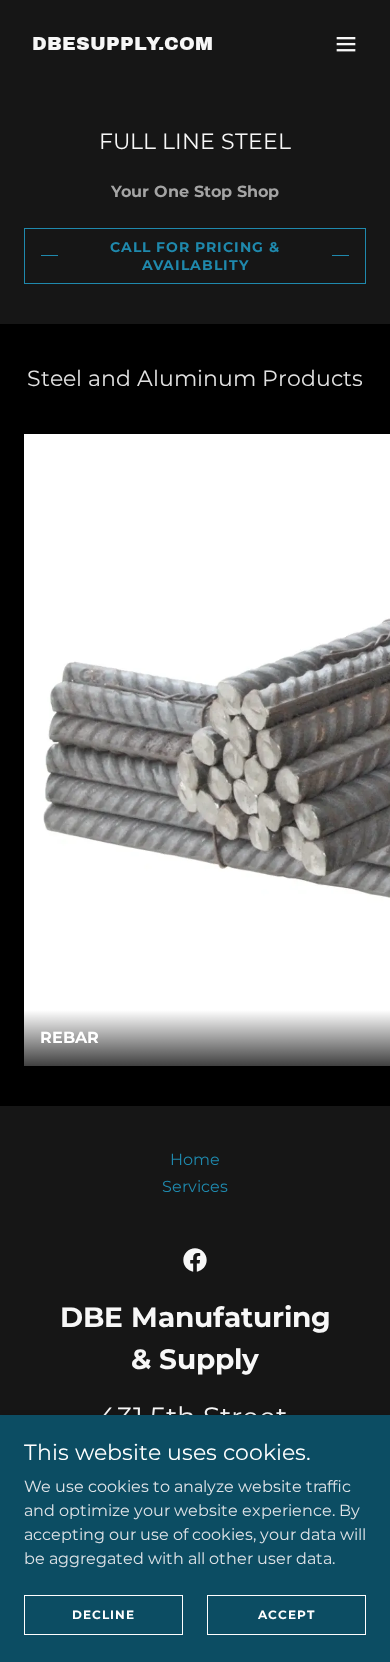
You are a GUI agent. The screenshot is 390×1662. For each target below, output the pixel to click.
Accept (286, 1614)
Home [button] (195, 1159)
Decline (103, 1614)
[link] (122, 44)
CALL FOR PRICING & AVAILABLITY (195, 256)
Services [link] (195, 1186)
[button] (346, 44)
